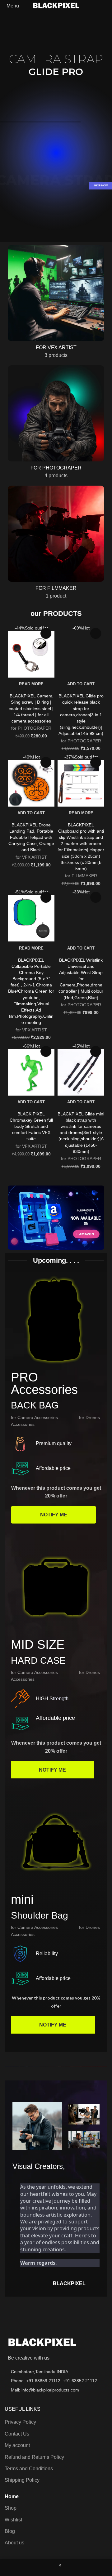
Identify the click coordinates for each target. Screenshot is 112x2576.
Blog (10, 2531)
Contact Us (17, 2434)
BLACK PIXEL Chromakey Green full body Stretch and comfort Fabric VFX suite (31, 1126)
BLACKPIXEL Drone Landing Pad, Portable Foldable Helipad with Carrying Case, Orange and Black (31, 837)
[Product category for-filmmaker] (56, 544)
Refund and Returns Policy (34, 2457)
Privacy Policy (20, 2422)
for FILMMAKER (81, 876)
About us (14, 2543)
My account (17, 2445)
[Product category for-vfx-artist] (56, 304)
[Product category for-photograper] (56, 424)
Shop (11, 2508)
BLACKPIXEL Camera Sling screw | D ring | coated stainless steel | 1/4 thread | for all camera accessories (31, 708)
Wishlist (13, 2520)
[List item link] (56, 2381)
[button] (81, 684)
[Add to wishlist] (46, 633)
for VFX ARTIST (31, 857)
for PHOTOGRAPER (31, 728)
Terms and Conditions (29, 2469)
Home (12, 2496)
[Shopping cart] (107, 6)
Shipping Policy (22, 2480)
